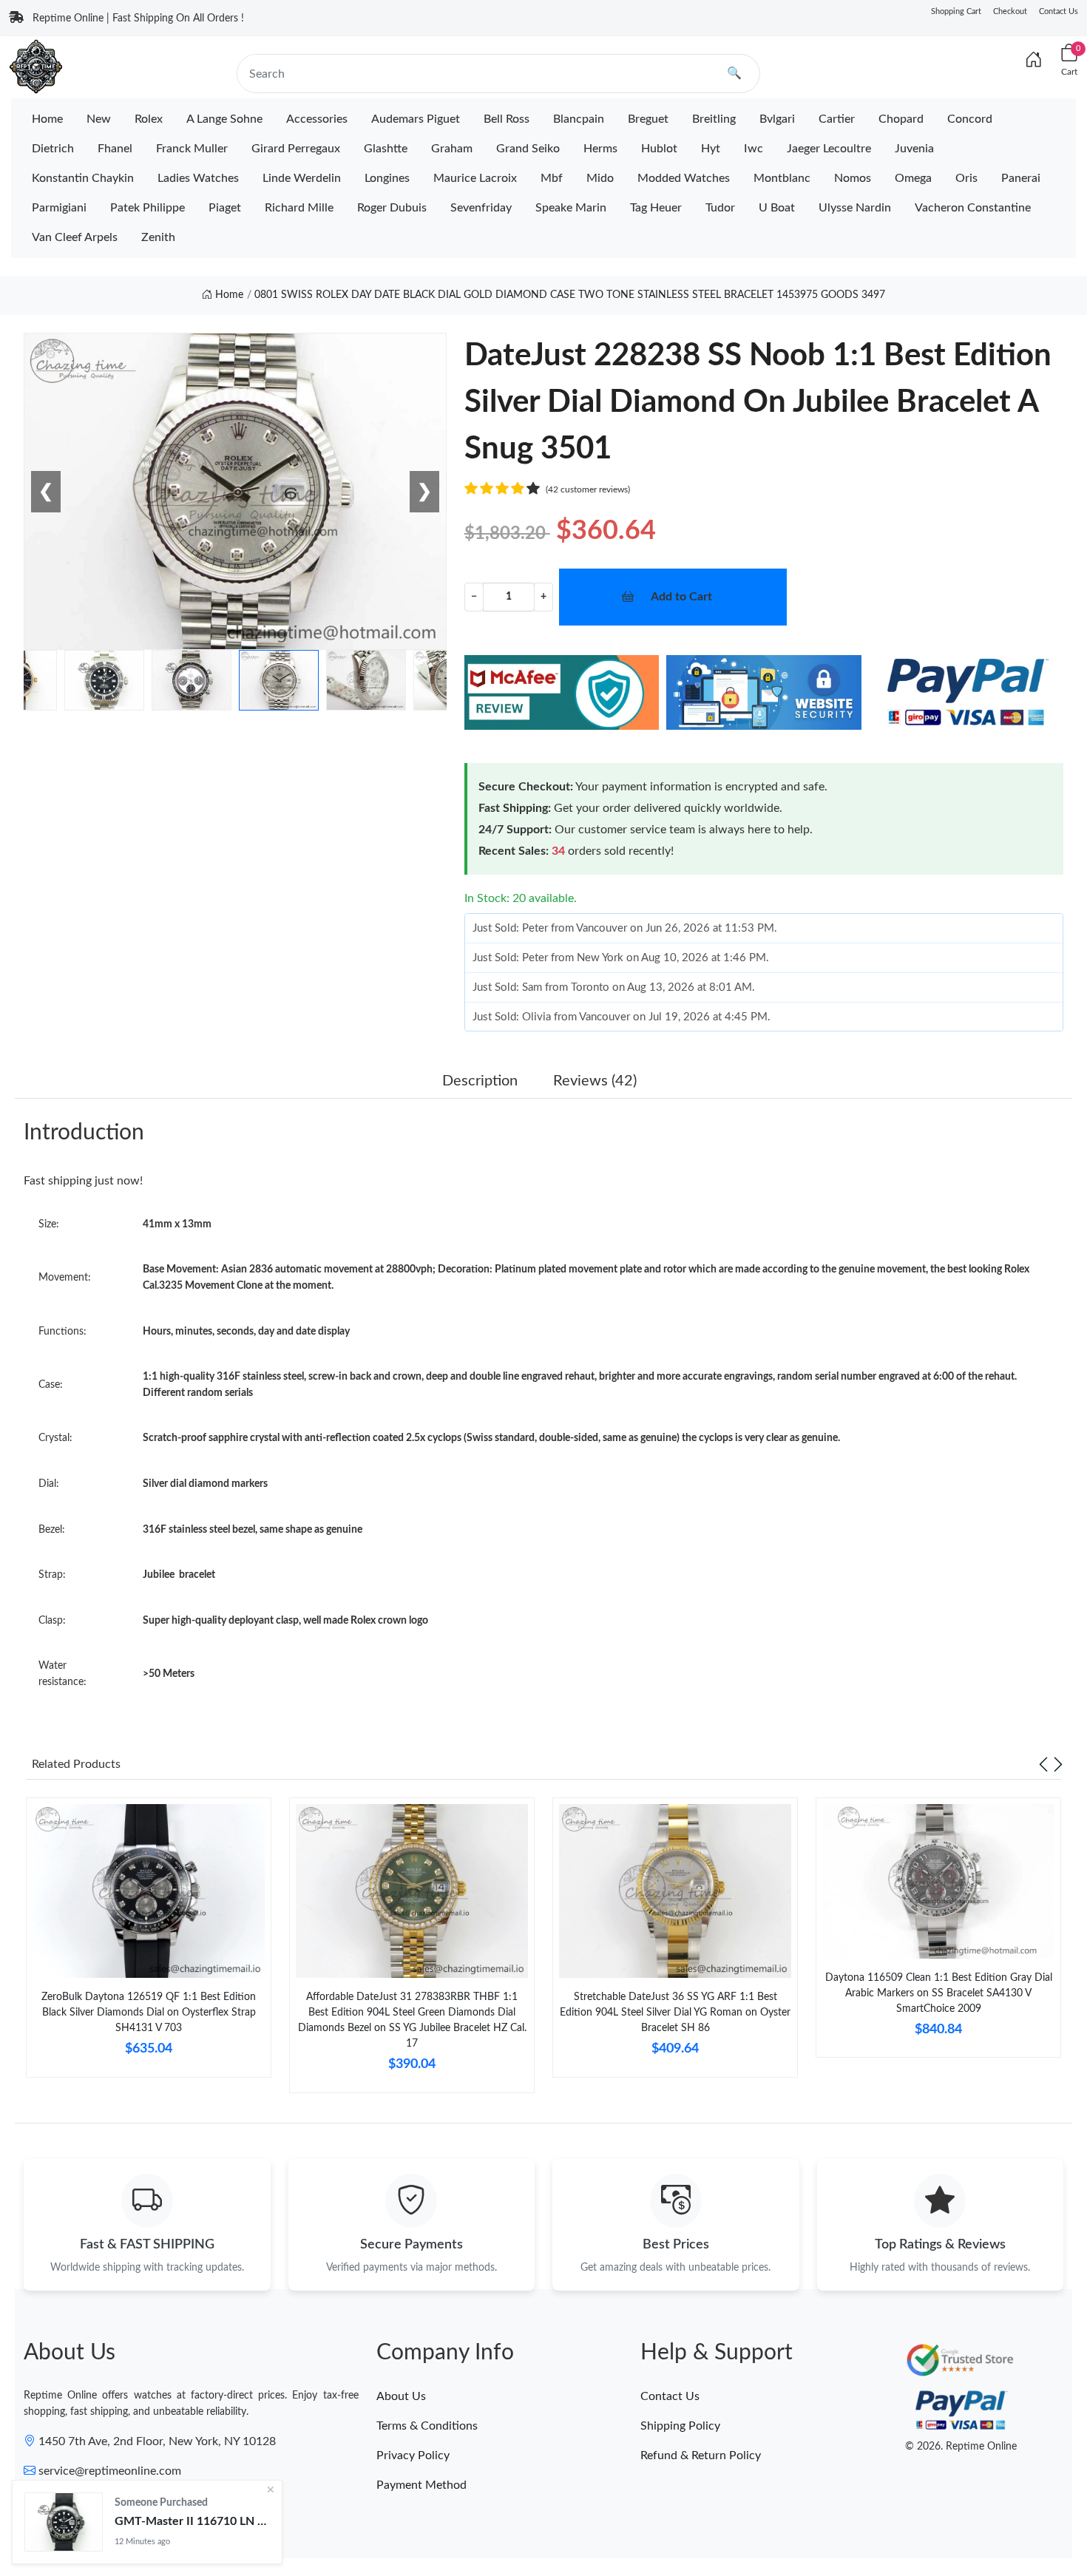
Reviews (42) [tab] (595, 1081)
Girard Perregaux (296, 149)
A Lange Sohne (224, 119)
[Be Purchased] (64, 2522)
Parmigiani (59, 208)
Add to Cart (681, 597)
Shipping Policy (680, 2426)
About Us (401, 2396)
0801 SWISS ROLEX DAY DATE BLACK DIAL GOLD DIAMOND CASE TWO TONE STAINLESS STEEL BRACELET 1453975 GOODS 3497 (570, 295)
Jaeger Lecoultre (829, 149)
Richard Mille (299, 208)
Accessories (317, 119)
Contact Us (1059, 11)
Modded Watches (684, 178)
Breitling (714, 119)
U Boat (777, 208)
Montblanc (782, 178)
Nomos (853, 178)
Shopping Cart (956, 11)
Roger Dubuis (392, 208)
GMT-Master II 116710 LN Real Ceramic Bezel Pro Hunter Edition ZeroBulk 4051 (192, 2521)
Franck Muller (192, 149)
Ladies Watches (198, 178)
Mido (600, 178)
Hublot (659, 149)
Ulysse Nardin (855, 208)
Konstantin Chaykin (83, 178)
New (99, 119)
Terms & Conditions (427, 2426)
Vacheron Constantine (973, 208)
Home (47, 119)
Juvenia (914, 149)
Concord (970, 119)
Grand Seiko (528, 149)
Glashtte (386, 149)
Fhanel (115, 149)
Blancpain (579, 119)
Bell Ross (507, 119)
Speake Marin (571, 208)
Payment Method (421, 2485)
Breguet (648, 119)
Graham (452, 149)
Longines (387, 178)
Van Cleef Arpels (75, 237)
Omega (913, 178)
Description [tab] (480, 1081)
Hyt (711, 149)
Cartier (837, 119)
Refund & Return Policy (701, 2455)
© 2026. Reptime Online (961, 2447)
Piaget (225, 208)
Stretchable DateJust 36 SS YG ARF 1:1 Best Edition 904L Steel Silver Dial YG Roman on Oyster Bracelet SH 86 (675, 2013)
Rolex (149, 119)
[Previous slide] (1043, 1764)
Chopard (901, 119)
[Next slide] (1058, 1764)
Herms (600, 149)
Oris (966, 178)
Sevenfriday (481, 208)
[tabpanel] (149, 1943)
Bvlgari (777, 119)
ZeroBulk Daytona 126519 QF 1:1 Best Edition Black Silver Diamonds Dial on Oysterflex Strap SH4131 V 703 (149, 2013)
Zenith (158, 237)
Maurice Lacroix (475, 178)
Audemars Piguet (416, 119)
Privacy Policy (413, 2455)
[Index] (1034, 61)
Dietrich (53, 149)
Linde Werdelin (302, 178)
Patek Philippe (148, 208)
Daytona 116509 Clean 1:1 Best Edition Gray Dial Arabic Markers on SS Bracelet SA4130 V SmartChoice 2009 (939, 1993)
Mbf (552, 178)
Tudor (720, 208)
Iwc (754, 149)
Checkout (1010, 11)
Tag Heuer (656, 208)
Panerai (1021, 178)
